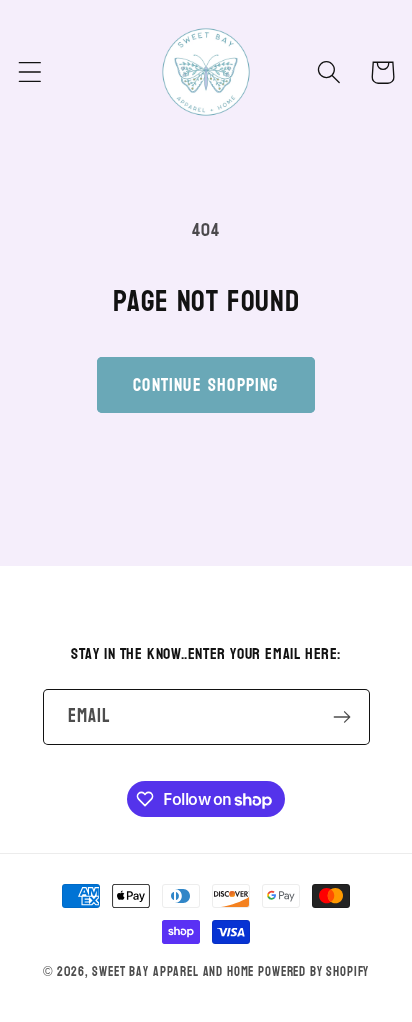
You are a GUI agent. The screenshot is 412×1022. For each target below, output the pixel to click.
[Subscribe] (342, 717)
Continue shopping (205, 385)
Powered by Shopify (313, 972)
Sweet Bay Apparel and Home (173, 972)
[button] (30, 72)
